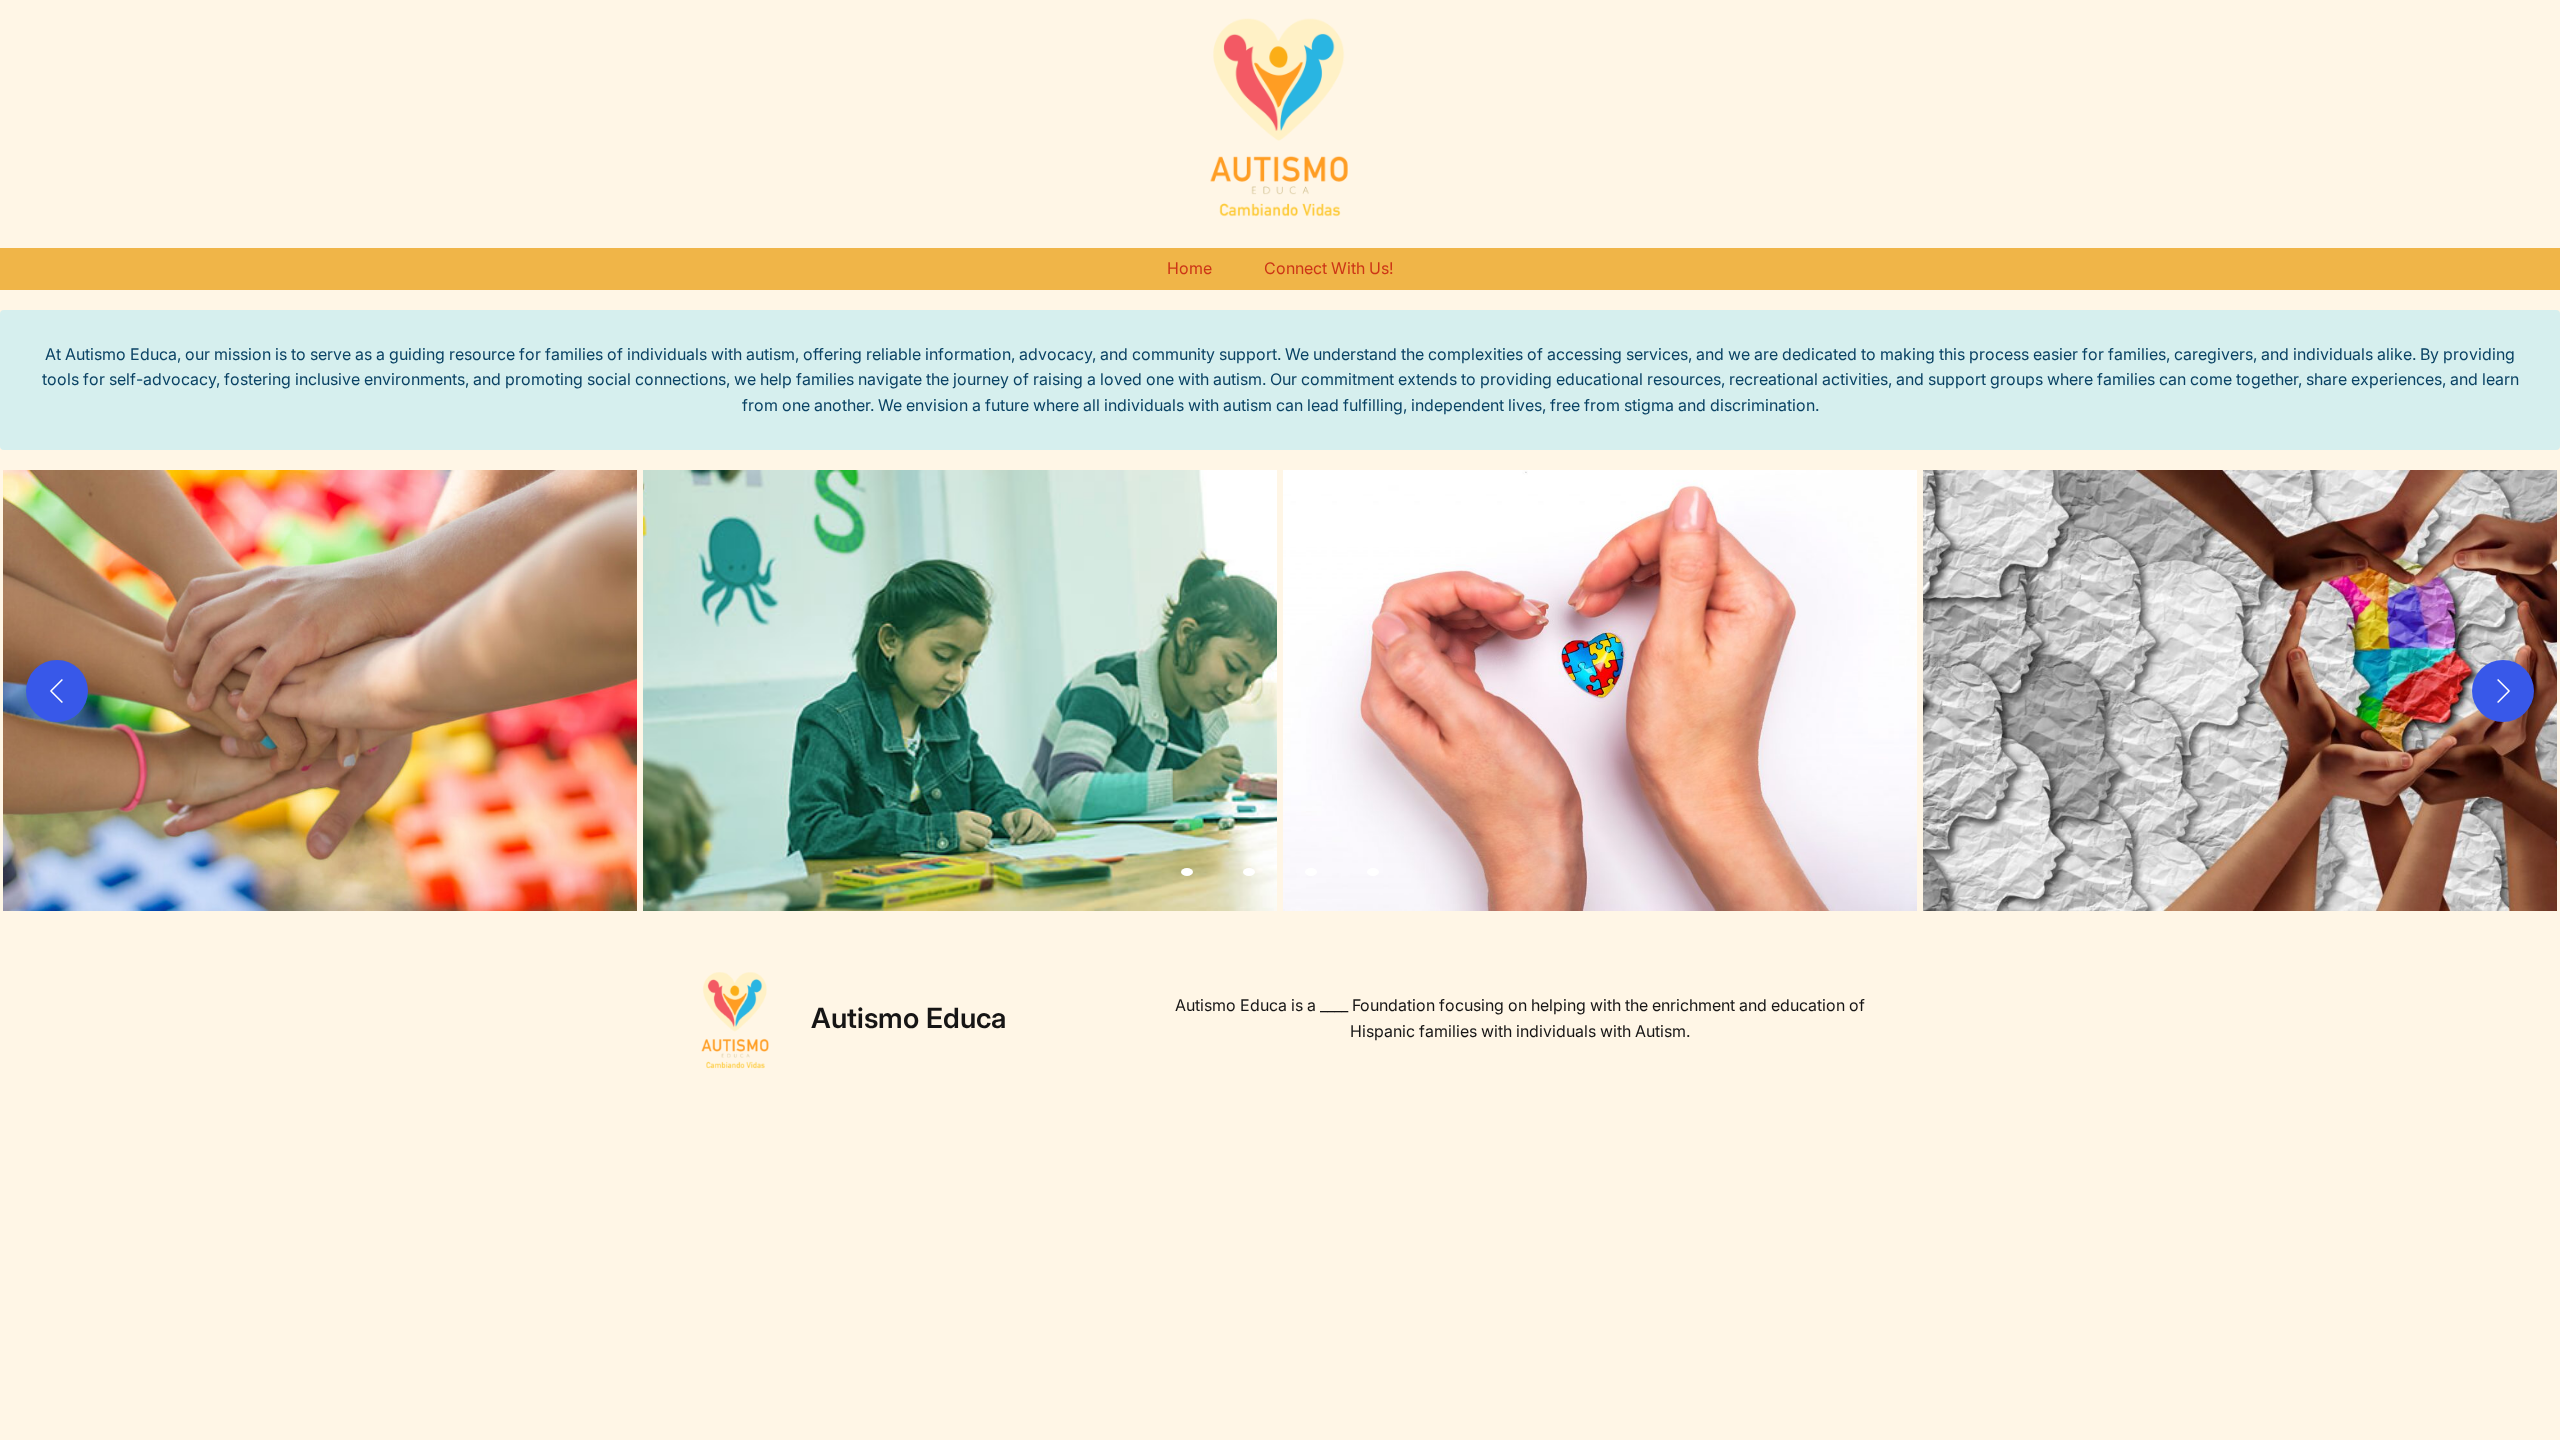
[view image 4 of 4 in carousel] (1373, 872)
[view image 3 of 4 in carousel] (1311, 872)
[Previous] (57, 691)
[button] (320, 690)
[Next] (2503, 691)
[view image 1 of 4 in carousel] (1187, 872)
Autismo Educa (908, 1018)
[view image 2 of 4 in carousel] (1249, 872)
